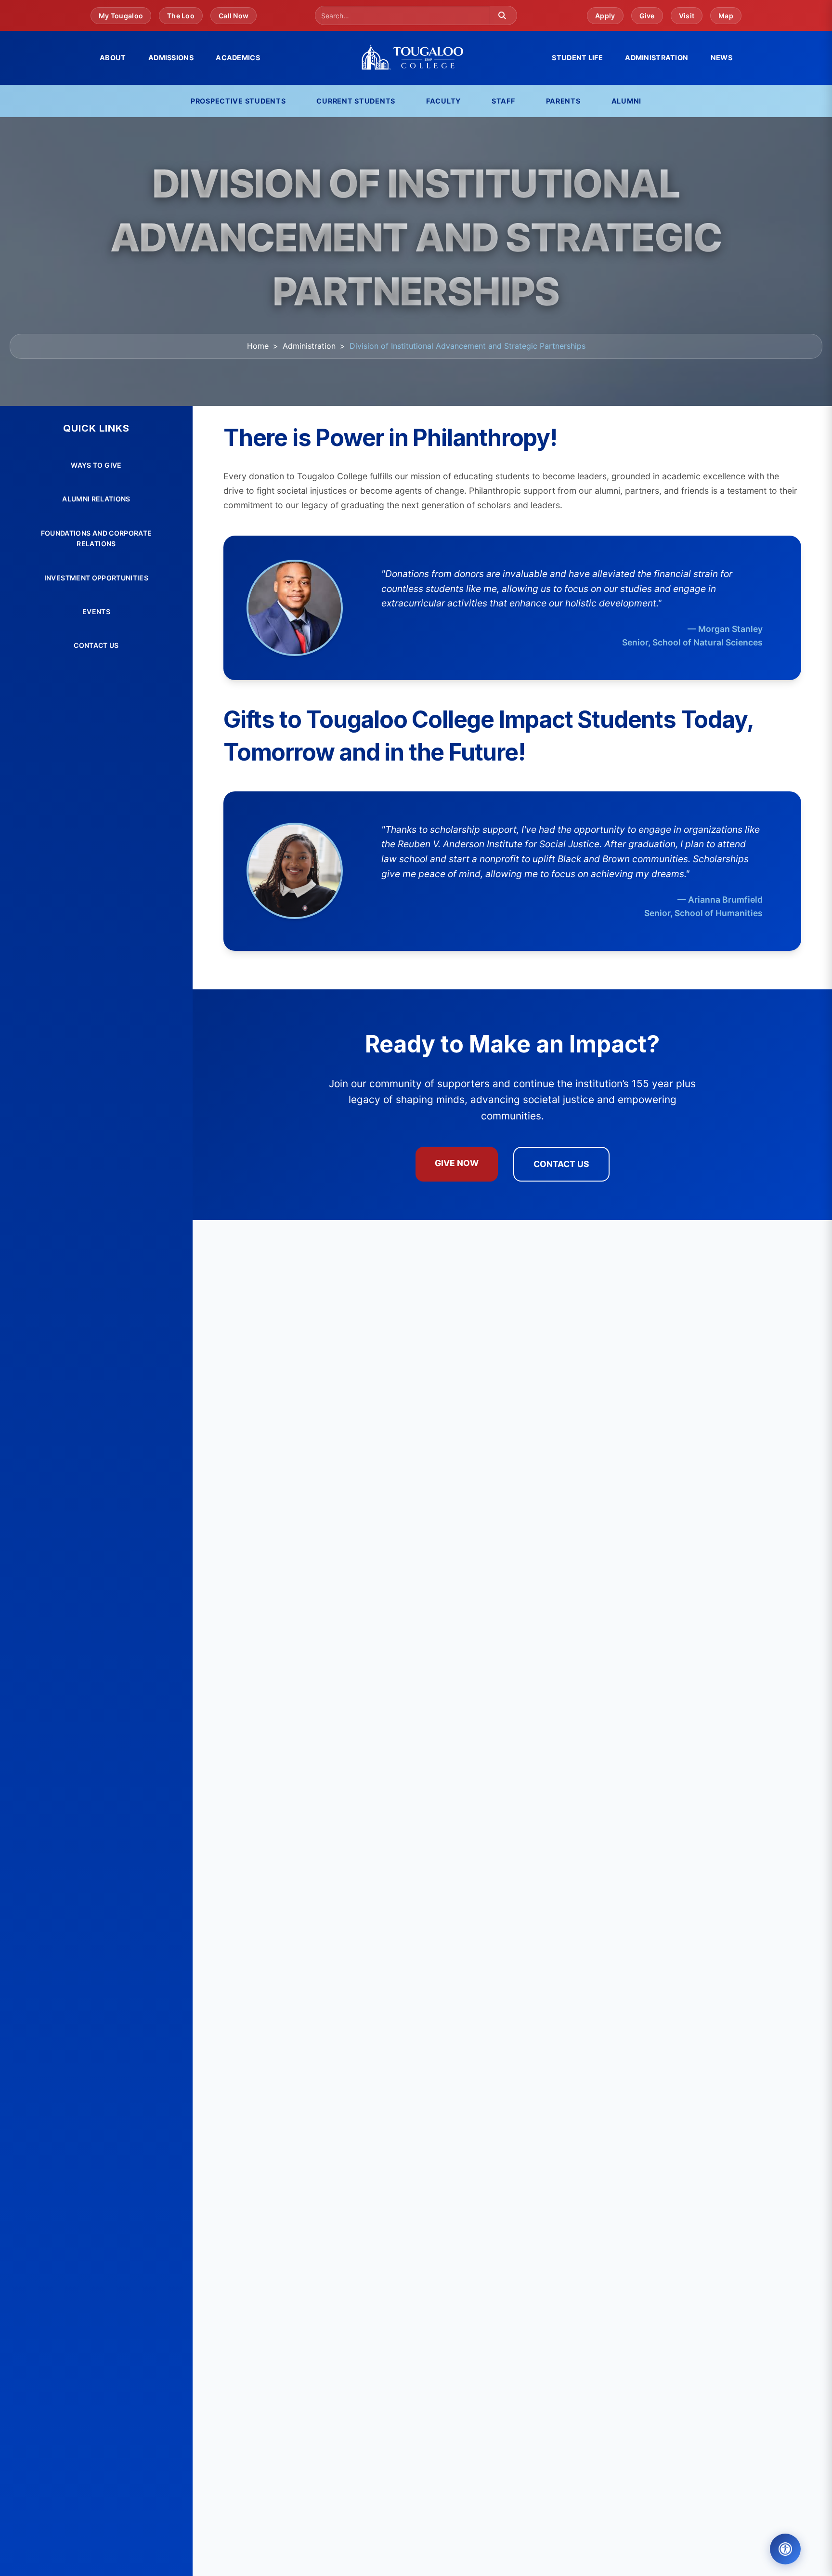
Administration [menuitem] (656, 58)
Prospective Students (238, 101)
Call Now (234, 16)
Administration (309, 346)
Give (647, 16)
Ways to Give (96, 465)
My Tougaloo (121, 16)
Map (726, 16)
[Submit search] (502, 15)
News (721, 58)
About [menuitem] (113, 58)
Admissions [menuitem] (171, 58)
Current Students (356, 101)
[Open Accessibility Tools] (785, 2549)
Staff (503, 101)
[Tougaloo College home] (416, 58)
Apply (605, 16)
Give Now (457, 1163)
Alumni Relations (96, 499)
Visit (687, 16)
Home (258, 346)
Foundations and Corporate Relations (97, 538)
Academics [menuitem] (238, 58)
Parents (563, 101)
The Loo (181, 16)
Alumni (626, 101)
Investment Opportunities (96, 578)
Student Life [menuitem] (577, 58)
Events (96, 611)
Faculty (443, 101)
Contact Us (96, 645)
